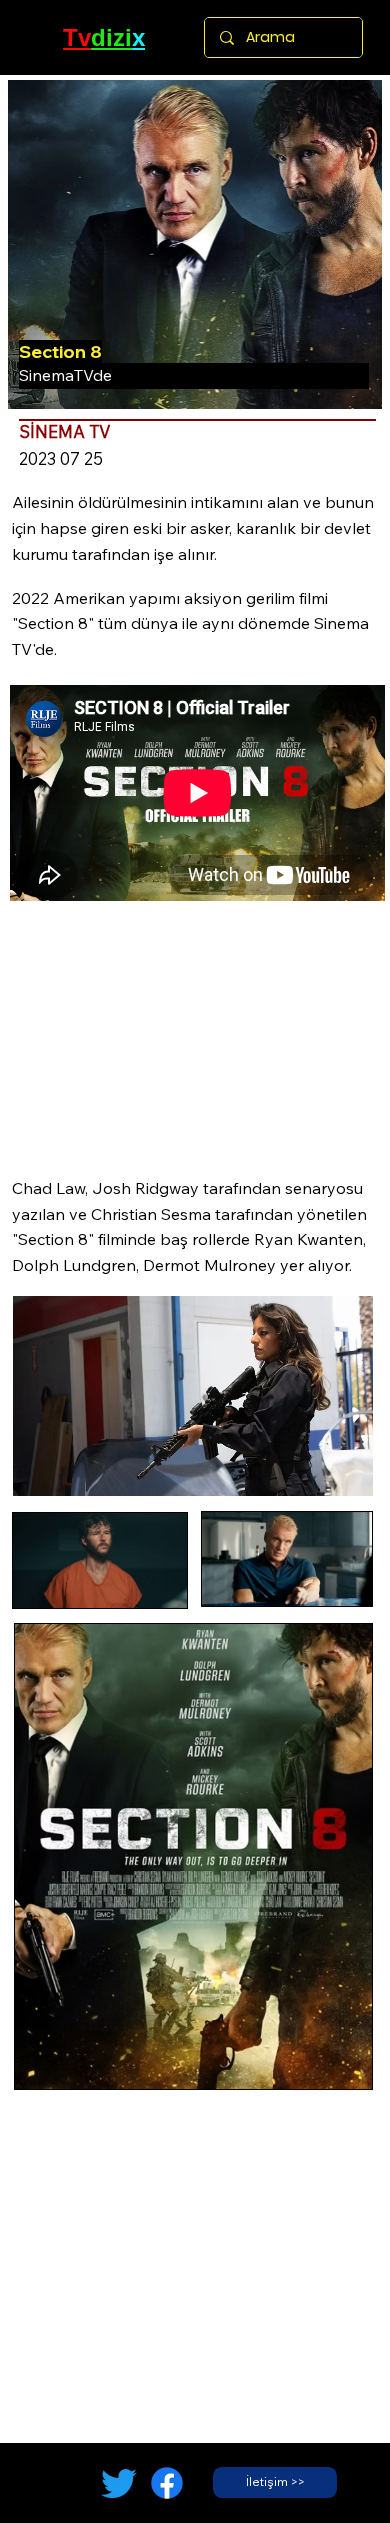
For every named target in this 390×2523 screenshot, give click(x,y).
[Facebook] (167, 2483)
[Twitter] (119, 2483)
